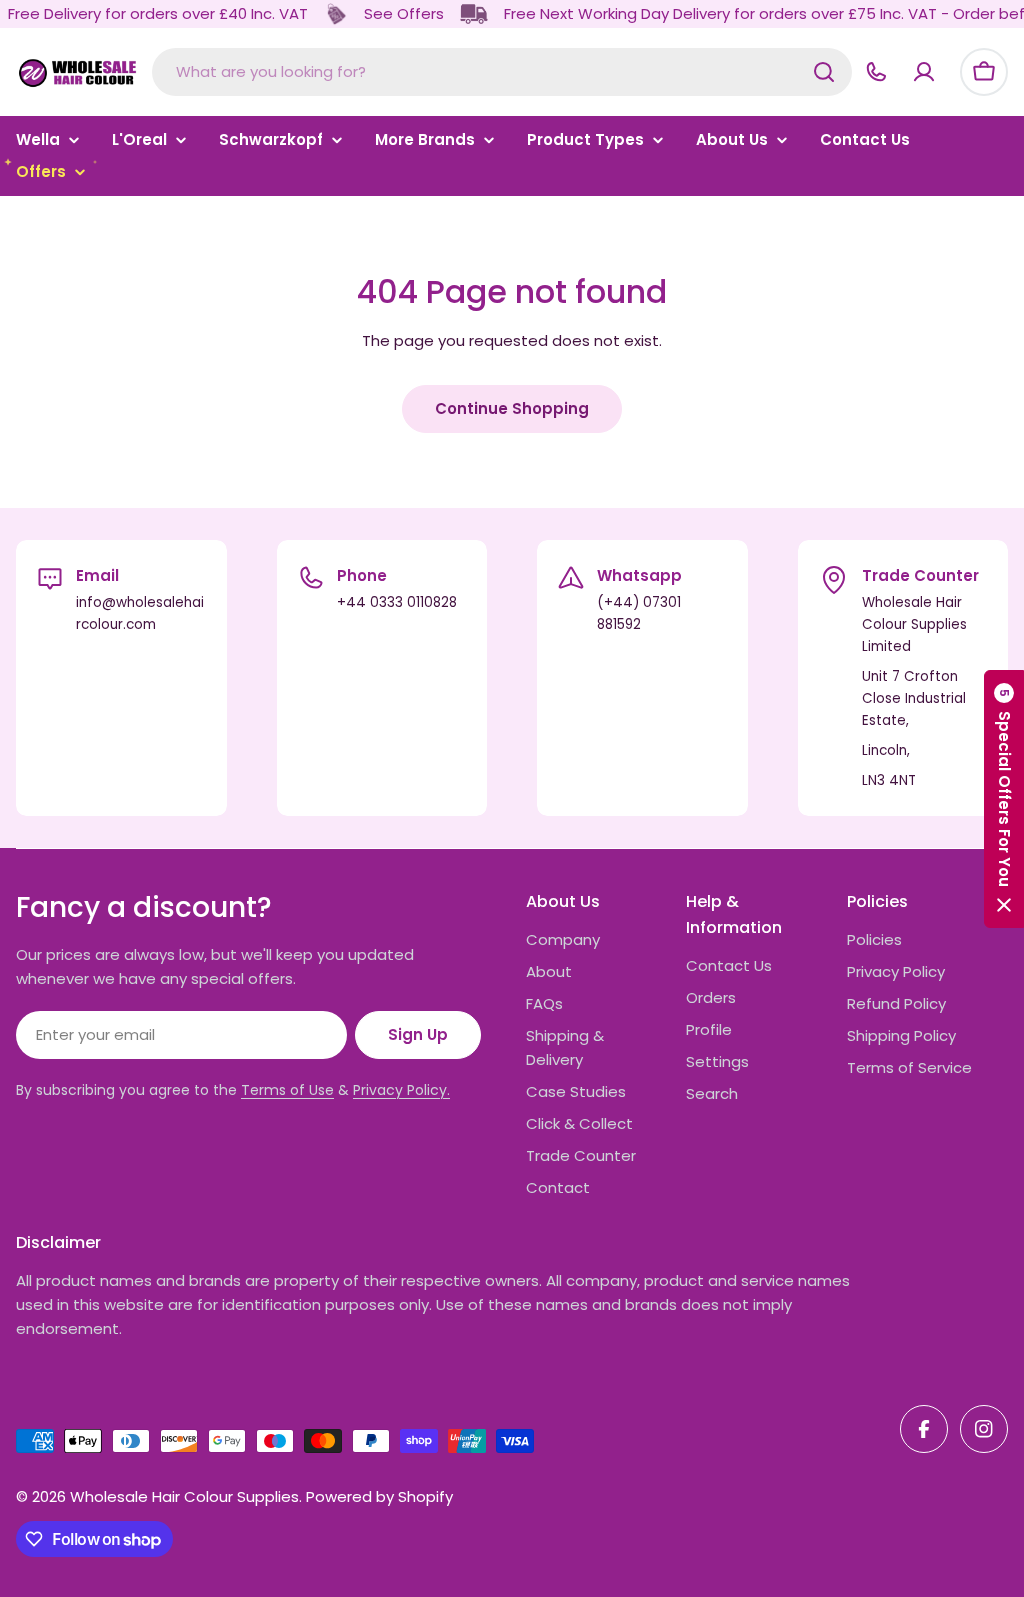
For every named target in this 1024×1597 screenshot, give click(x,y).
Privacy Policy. (401, 1090)
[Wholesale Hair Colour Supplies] (336, 14)
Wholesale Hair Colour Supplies (184, 1496)
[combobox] (502, 72)
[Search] (824, 72)
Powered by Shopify (379, 1496)
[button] (1004, 799)
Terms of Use (287, 1090)
